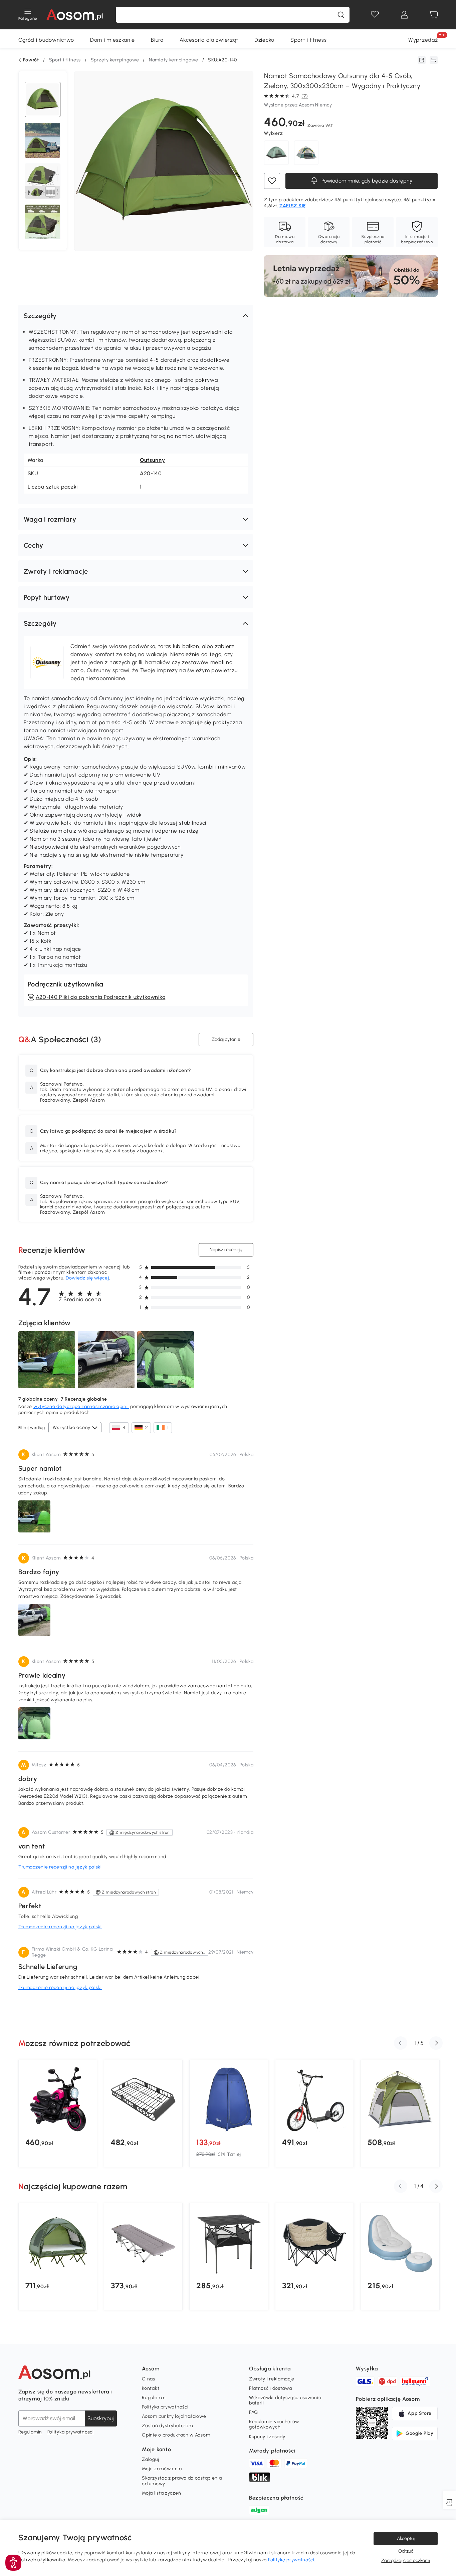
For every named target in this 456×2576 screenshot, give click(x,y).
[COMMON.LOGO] (75, 15)
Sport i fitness (309, 40)
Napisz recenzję (226, 1250)
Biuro (157, 40)
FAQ (254, 2412)
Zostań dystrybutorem (167, 2426)
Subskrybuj (101, 2418)
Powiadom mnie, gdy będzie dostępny (366, 181)
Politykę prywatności (291, 2560)
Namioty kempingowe (174, 60)
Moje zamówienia (162, 2469)
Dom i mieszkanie (112, 40)
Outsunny (153, 460)
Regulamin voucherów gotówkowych (274, 2424)
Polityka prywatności (71, 2432)
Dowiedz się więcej (87, 1278)
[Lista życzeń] (375, 15)
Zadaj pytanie (226, 1039)
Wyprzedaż (423, 40)
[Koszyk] (434, 15)
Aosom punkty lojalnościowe (174, 2416)
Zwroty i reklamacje (272, 2379)
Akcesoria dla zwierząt (209, 40)
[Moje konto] (404, 15)
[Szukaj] (341, 15)
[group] (58, 2113)
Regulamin (30, 2432)
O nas (149, 2379)
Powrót (31, 60)
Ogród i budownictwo (46, 40)
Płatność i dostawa (271, 2388)
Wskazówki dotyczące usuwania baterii (285, 2400)
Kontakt (151, 2388)
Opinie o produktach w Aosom (176, 2435)
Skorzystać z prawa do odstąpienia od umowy (182, 2481)
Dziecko (264, 40)
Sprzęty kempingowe (115, 60)
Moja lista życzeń (161, 2493)
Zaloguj (150, 2459)
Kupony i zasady (267, 2437)
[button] (136, 316)
